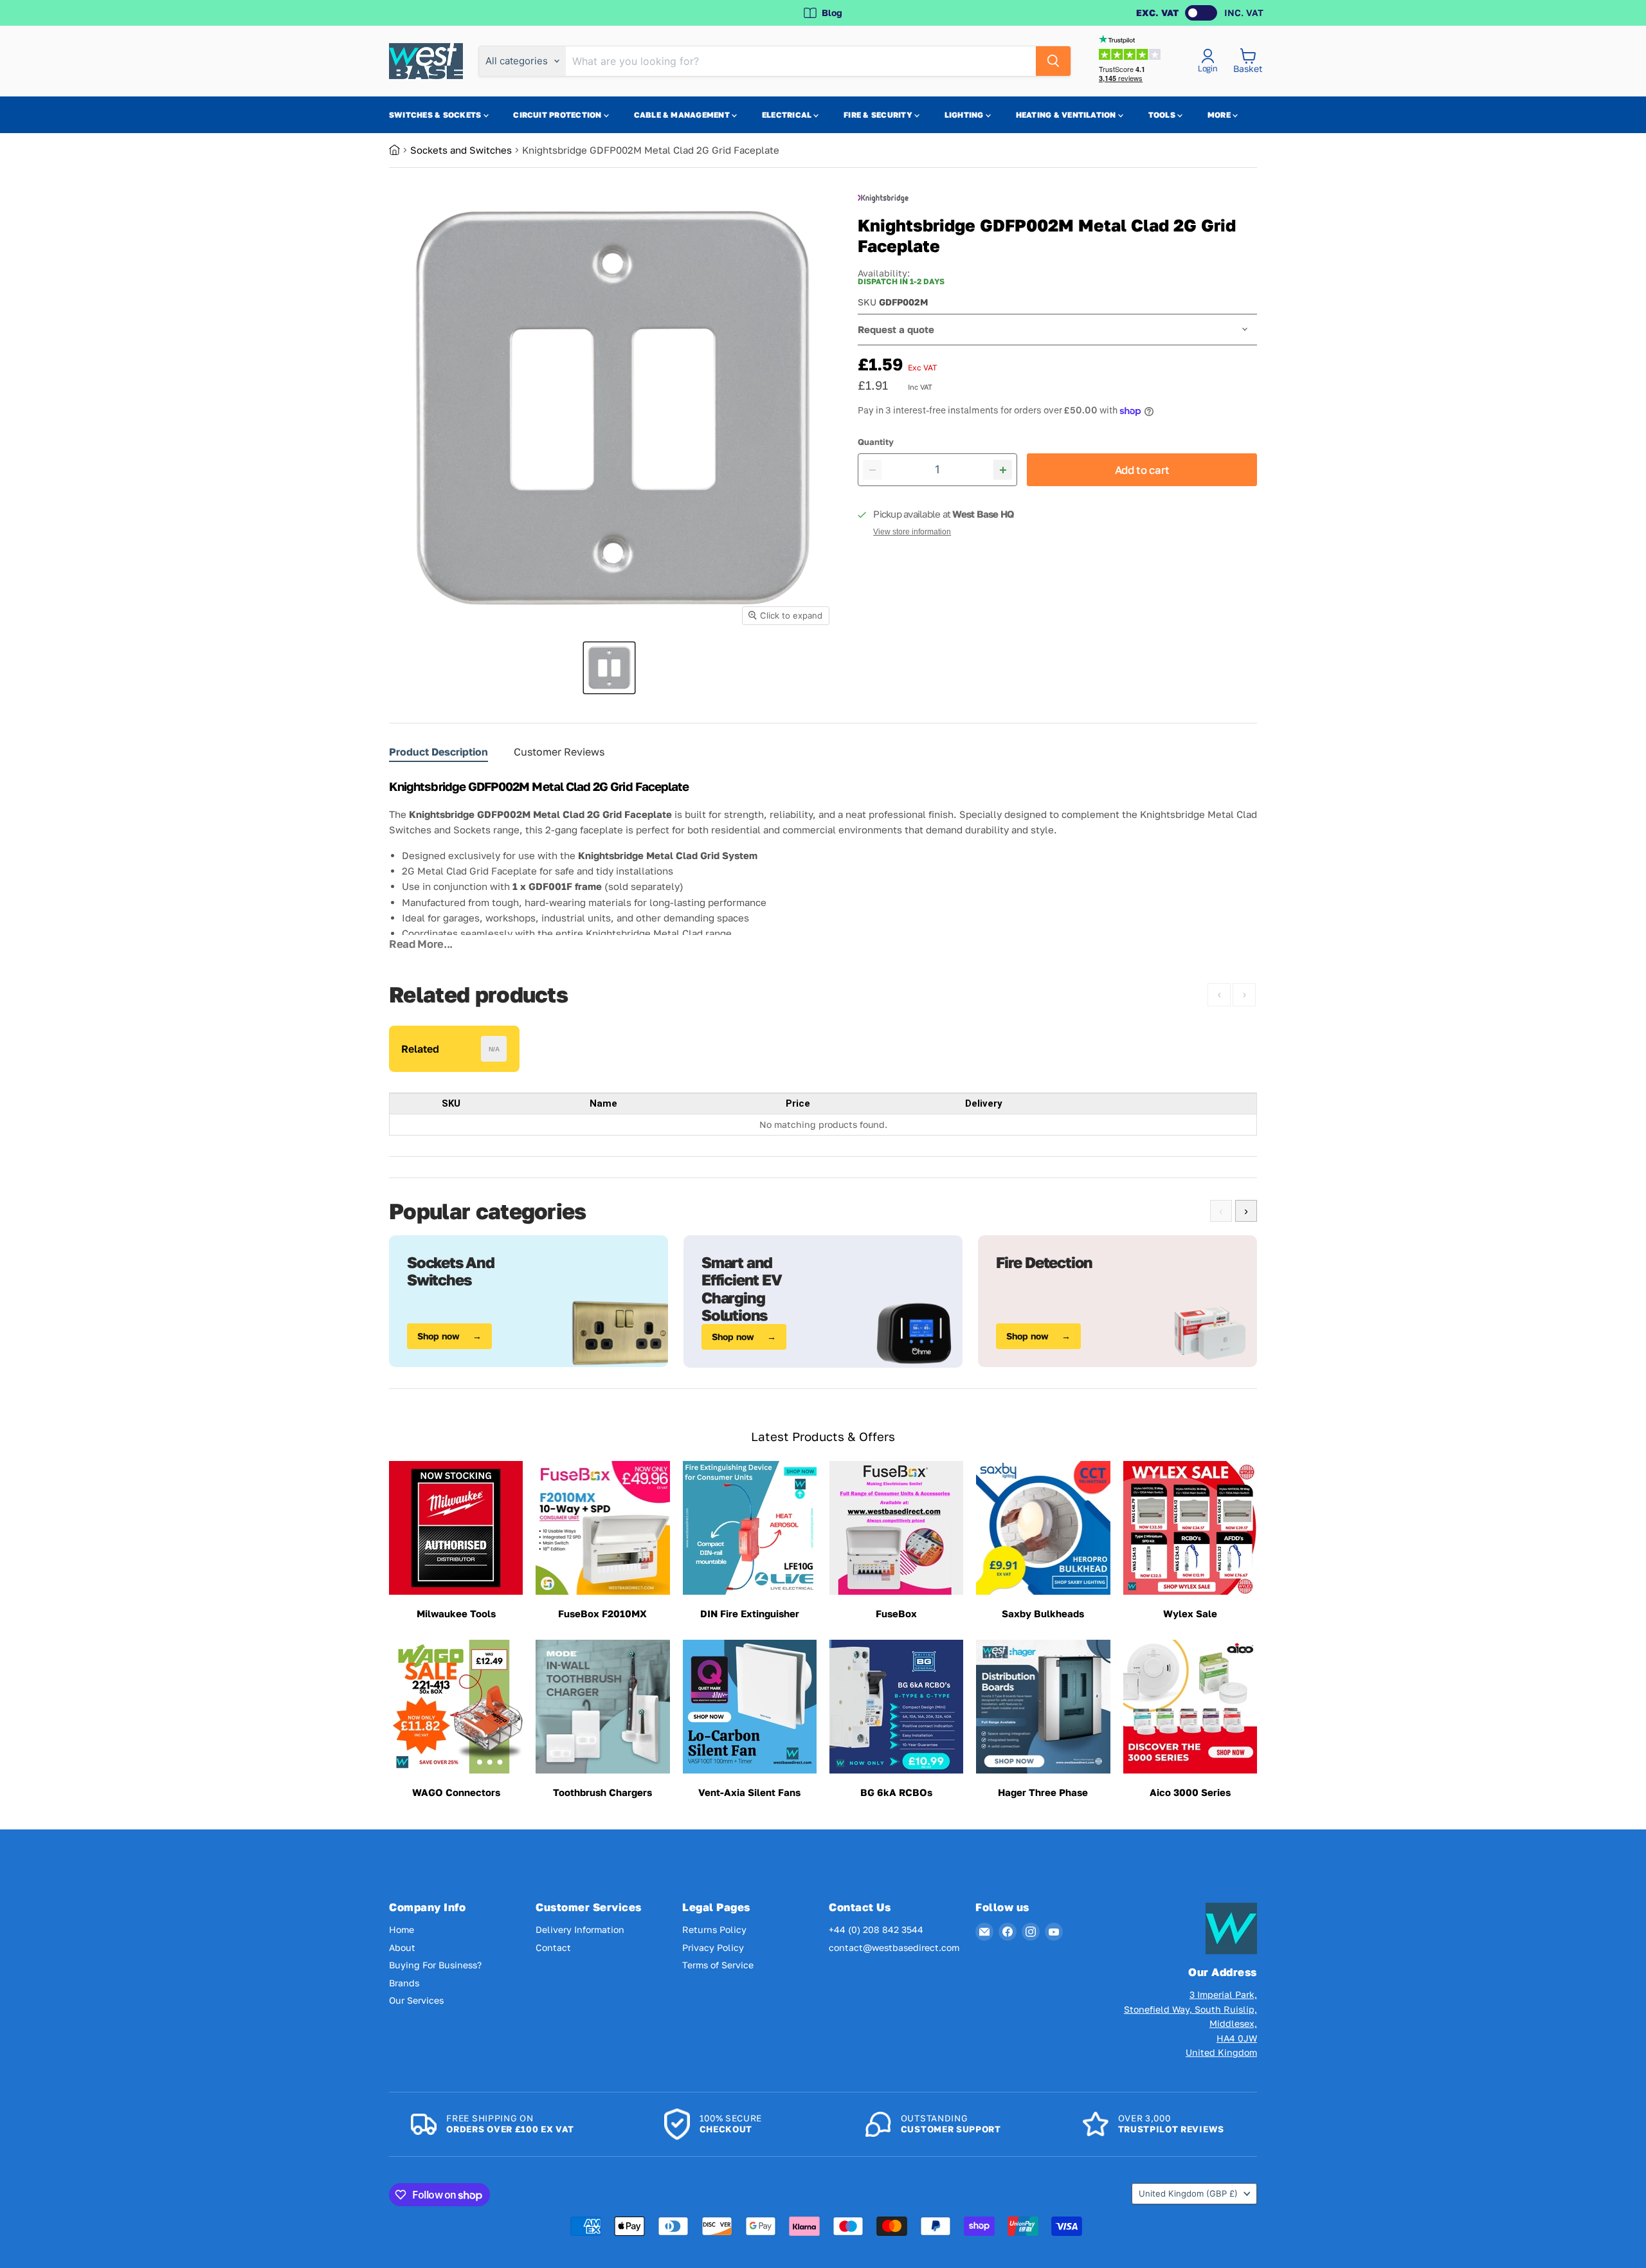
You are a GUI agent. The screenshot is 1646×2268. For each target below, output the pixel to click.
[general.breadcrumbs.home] (400, 150)
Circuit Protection (558, 115)
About (402, 1947)
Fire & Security (879, 115)
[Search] (1053, 61)
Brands (404, 1983)
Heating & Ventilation (1067, 115)
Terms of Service (718, 1965)
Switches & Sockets (436, 115)
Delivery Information (580, 1929)
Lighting (965, 115)
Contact (553, 1947)
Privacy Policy (713, 1947)
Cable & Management (683, 115)
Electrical (788, 115)
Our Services (416, 2000)
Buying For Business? (435, 1965)
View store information (912, 532)
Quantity (876, 442)
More (1220, 115)
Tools (1163, 115)
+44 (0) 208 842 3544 (876, 1929)
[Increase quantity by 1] (1003, 470)
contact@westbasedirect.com (894, 1947)
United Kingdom (1188, 2193)
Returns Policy (714, 1929)
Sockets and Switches (461, 150)
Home (402, 1929)
